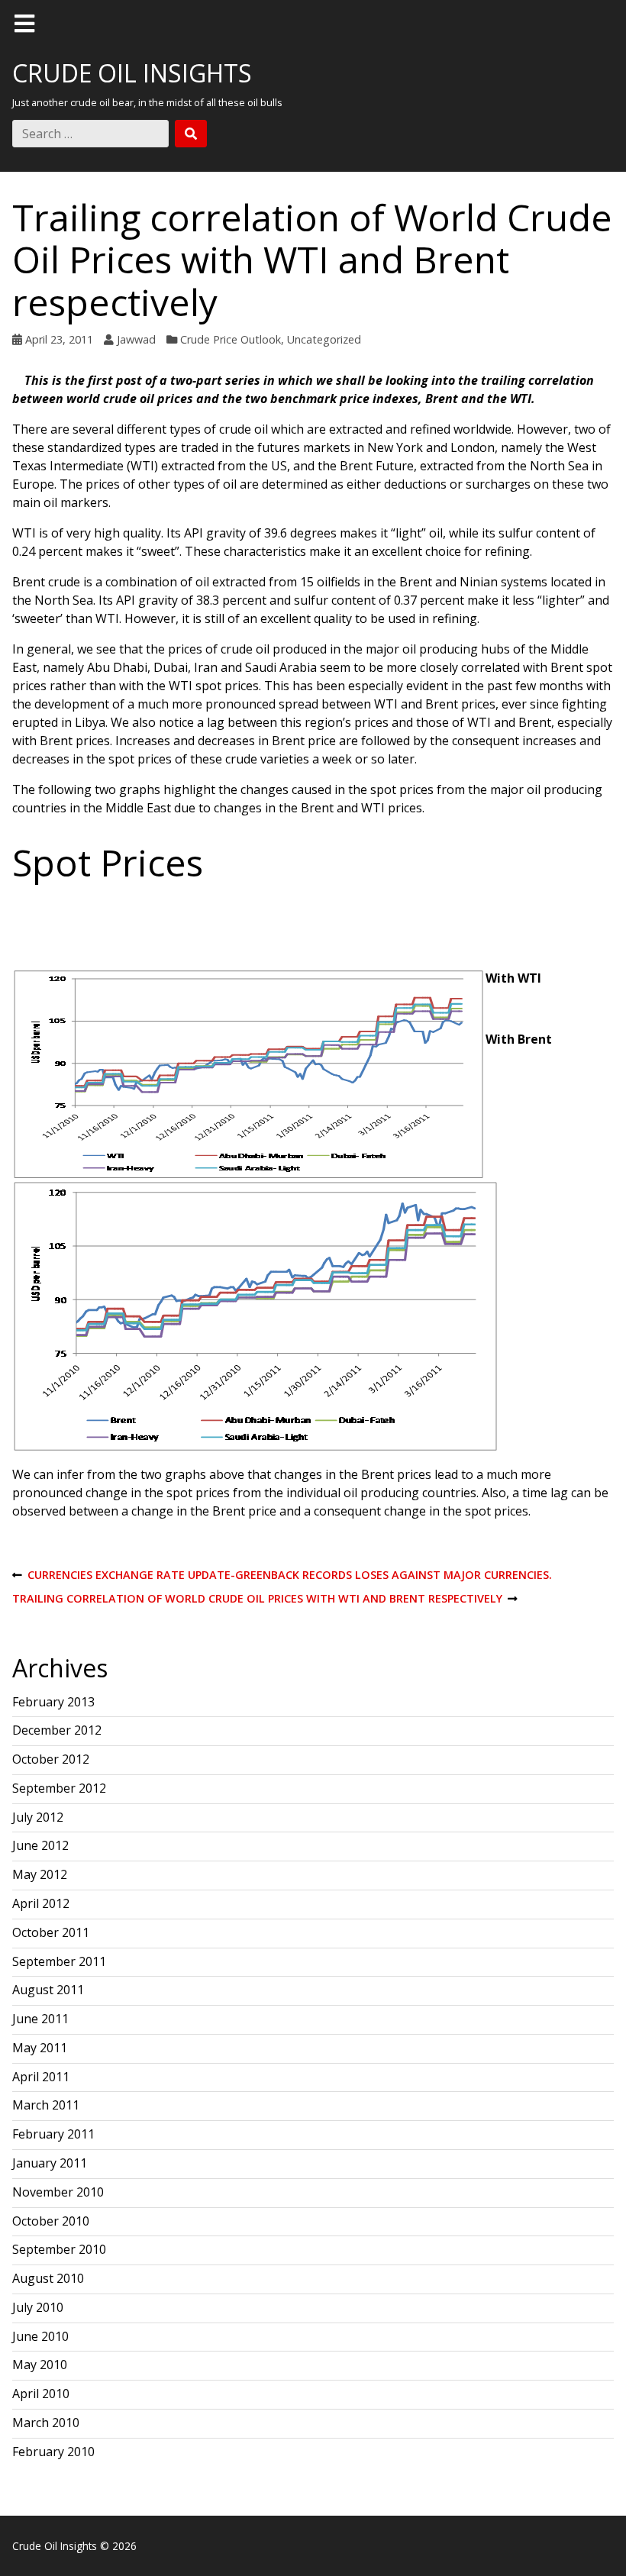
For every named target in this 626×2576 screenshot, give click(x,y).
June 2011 (40, 2019)
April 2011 (41, 2077)
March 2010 (46, 2423)
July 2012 (38, 1817)
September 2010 (59, 2249)
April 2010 (41, 2394)
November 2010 (58, 2192)
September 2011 (59, 1961)
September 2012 (59, 1788)
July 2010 (38, 2307)
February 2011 (53, 2134)
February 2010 (53, 2452)
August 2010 (48, 2278)
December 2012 (57, 1730)
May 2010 (40, 2365)
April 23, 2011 (59, 339)
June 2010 (40, 2336)
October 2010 (51, 2221)
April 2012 (41, 1903)
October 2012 (51, 1759)
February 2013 (53, 1702)
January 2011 (50, 2163)
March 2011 (46, 2105)
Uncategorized (324, 339)
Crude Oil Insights (132, 73)
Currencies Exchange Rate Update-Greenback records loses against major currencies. (282, 1575)
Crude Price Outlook (231, 339)
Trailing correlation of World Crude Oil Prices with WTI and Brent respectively (257, 1599)
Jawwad (136, 339)
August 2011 (48, 1990)
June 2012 (40, 1845)
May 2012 (40, 1874)
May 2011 (40, 2048)
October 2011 (51, 1932)
